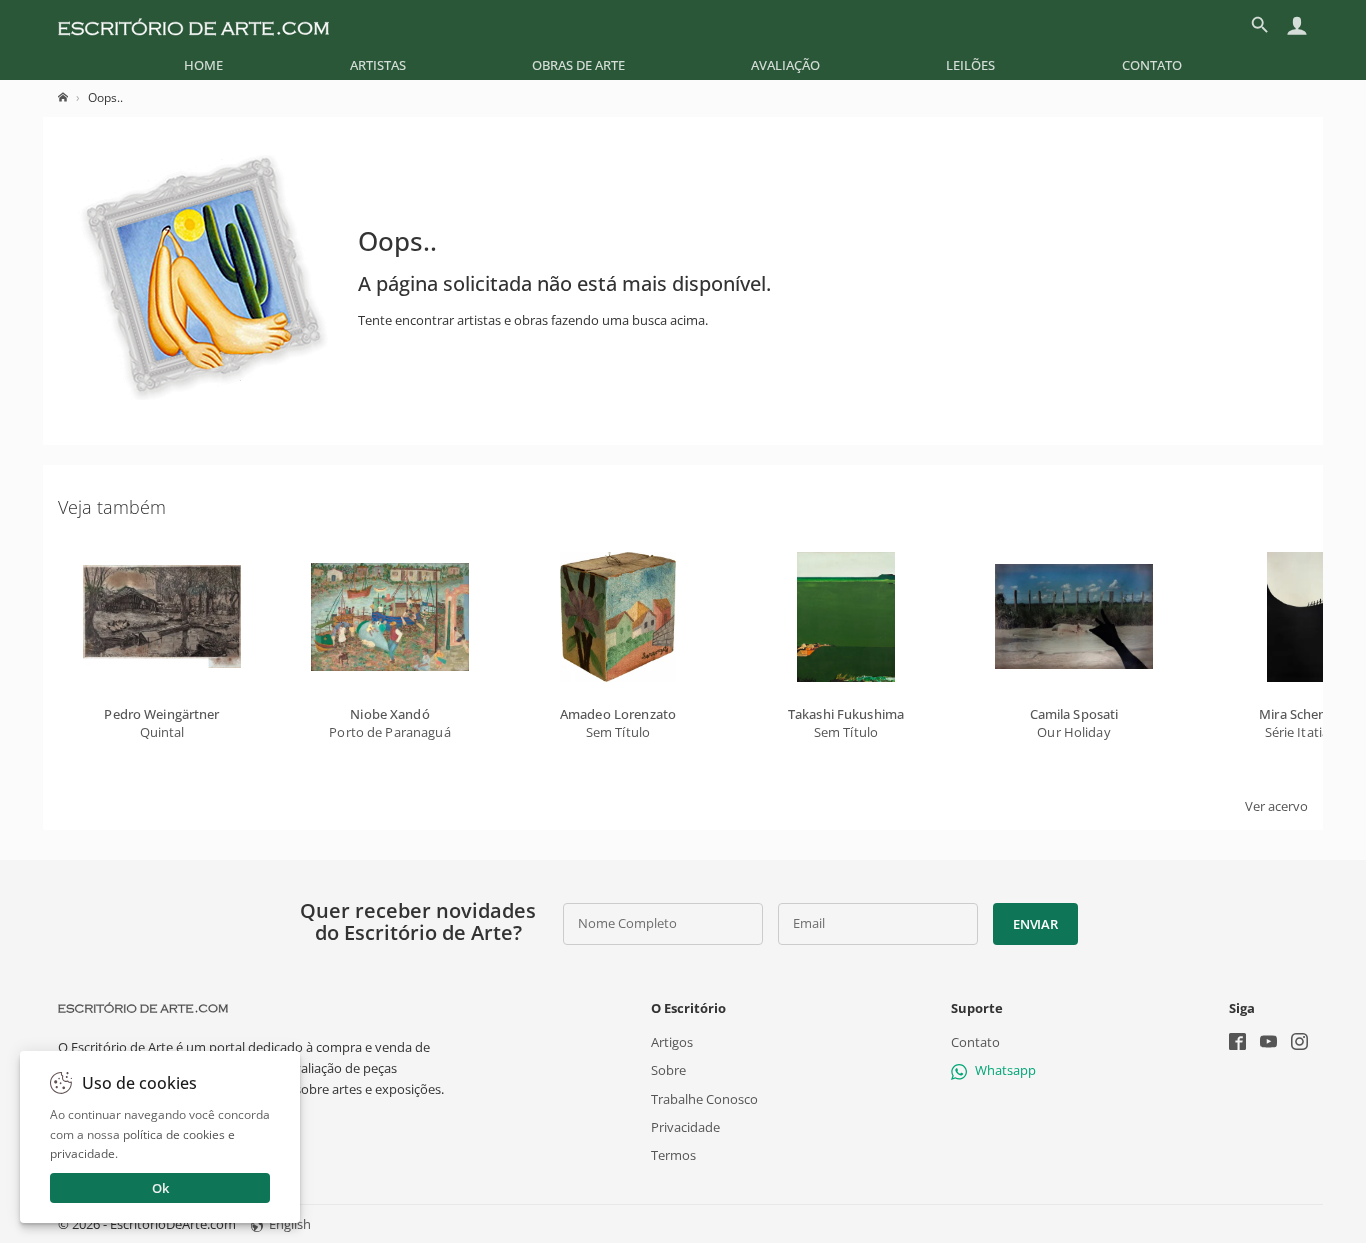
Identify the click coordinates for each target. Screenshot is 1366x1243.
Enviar (1035, 924)
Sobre (668, 1070)
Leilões (970, 65)
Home (203, 65)
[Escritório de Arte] (193, 25)
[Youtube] (1268, 1043)
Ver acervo (1276, 806)
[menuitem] (203, 65)
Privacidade (685, 1126)
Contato (1152, 65)
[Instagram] (1299, 1043)
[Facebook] (1237, 1043)
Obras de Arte (578, 65)
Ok (160, 1188)
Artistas (378, 65)
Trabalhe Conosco (704, 1098)
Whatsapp (1005, 1070)
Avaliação (785, 65)
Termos (673, 1155)
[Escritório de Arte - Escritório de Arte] (143, 1008)
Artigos (672, 1042)
